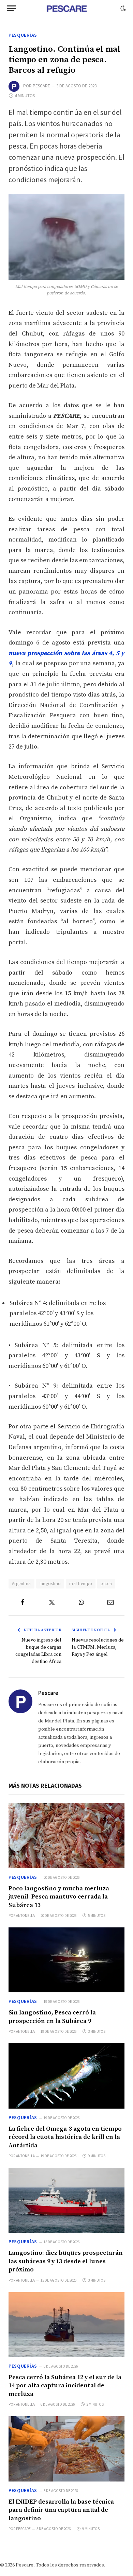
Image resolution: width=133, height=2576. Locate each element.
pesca (106, 1584)
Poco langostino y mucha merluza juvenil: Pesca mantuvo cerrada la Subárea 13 (59, 1897)
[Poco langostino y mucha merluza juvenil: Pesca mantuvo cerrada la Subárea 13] (66, 1836)
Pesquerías (23, 35)
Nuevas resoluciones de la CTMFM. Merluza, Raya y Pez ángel (98, 1647)
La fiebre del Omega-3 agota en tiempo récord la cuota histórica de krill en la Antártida (65, 2137)
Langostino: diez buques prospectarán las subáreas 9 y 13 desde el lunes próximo (66, 2261)
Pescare (41, 86)
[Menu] (11, 8)
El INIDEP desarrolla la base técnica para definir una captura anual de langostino (61, 2510)
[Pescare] (66, 8)
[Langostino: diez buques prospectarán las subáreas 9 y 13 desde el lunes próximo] (66, 2200)
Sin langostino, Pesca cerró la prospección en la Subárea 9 (52, 2017)
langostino (50, 1584)
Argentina (21, 1584)
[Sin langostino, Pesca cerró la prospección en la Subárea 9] (66, 1960)
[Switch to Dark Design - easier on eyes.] (122, 8)
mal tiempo (81, 1584)
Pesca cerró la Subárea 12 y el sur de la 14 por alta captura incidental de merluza (65, 2386)
